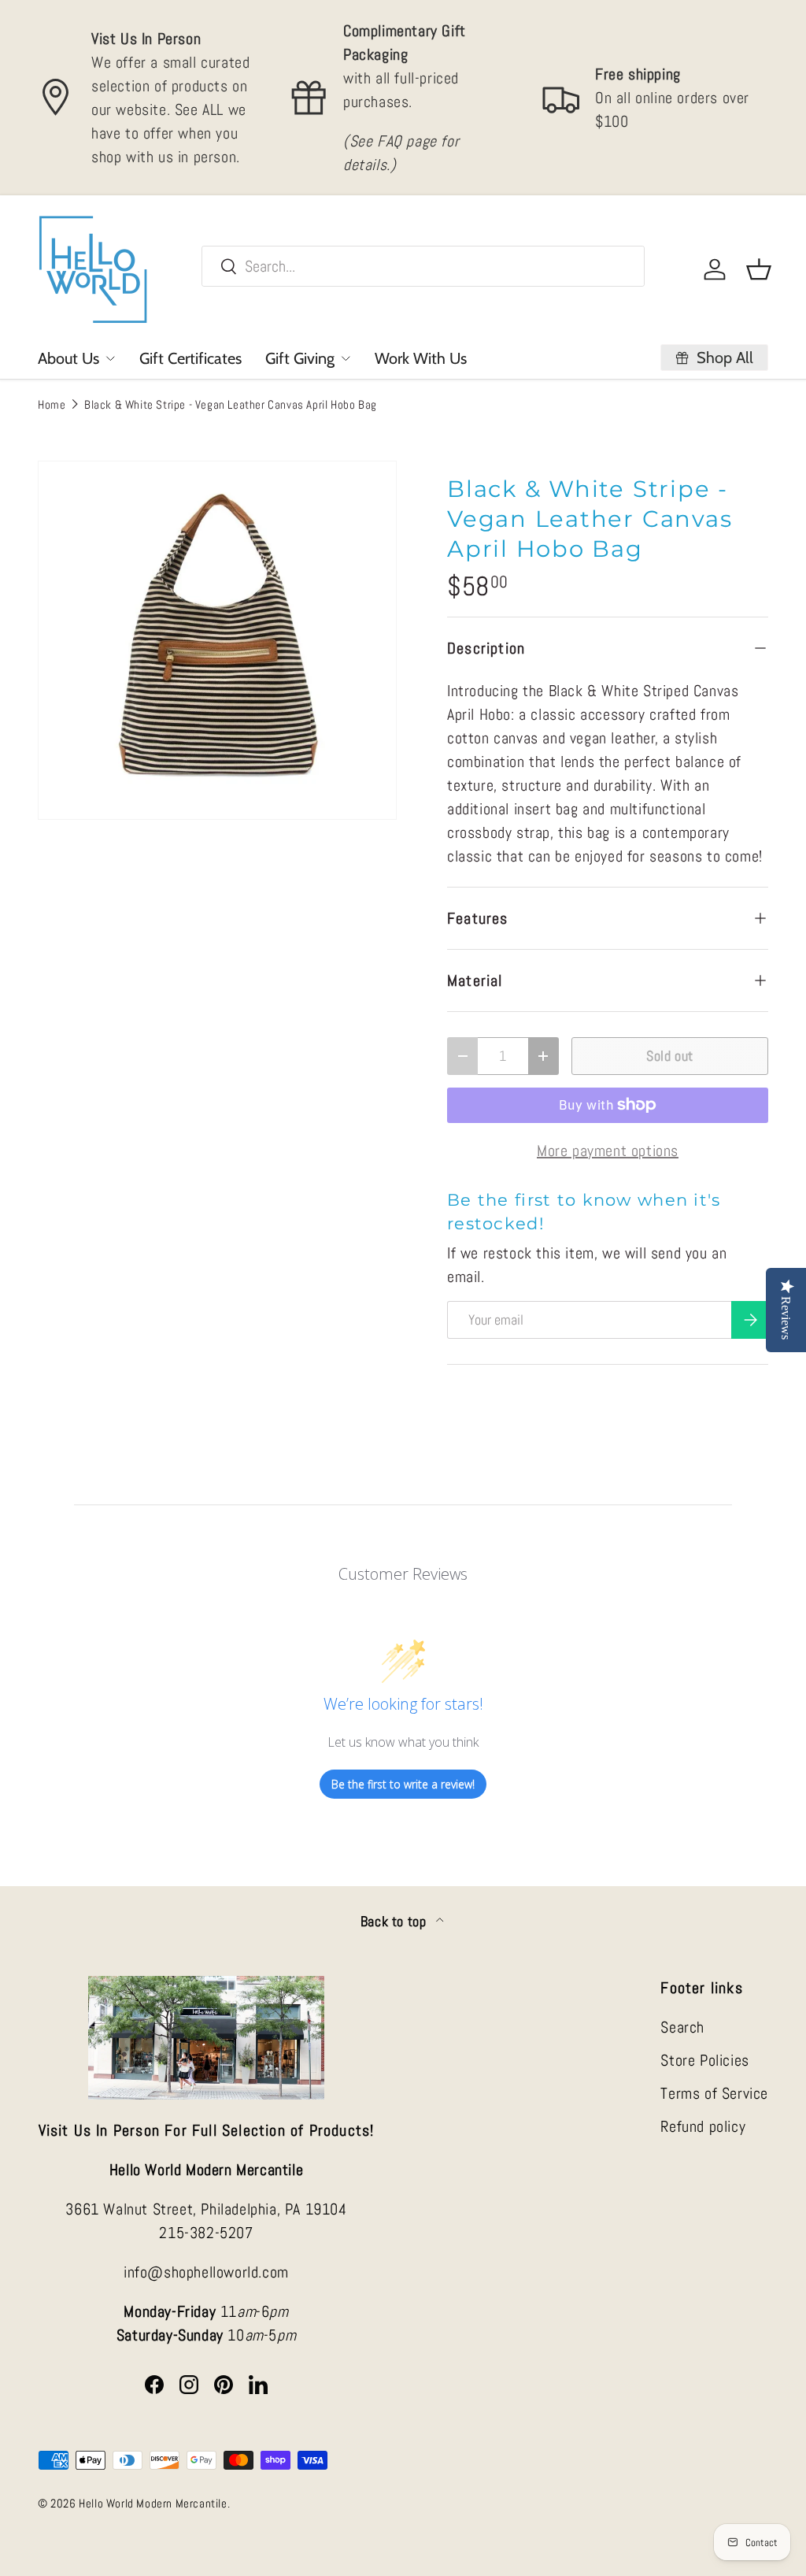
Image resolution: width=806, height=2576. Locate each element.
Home (52, 404)
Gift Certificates (190, 358)
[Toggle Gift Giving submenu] (346, 358)
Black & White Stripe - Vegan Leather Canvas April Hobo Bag (231, 404)
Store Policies (704, 2060)
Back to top (395, 1922)
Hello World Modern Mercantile (153, 2503)
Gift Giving (300, 358)
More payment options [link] (608, 1151)
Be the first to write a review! (403, 1784)
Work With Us (421, 358)
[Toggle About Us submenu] (110, 358)
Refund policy (703, 2126)
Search (682, 2027)
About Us (68, 358)
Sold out (670, 1056)
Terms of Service (714, 2093)
